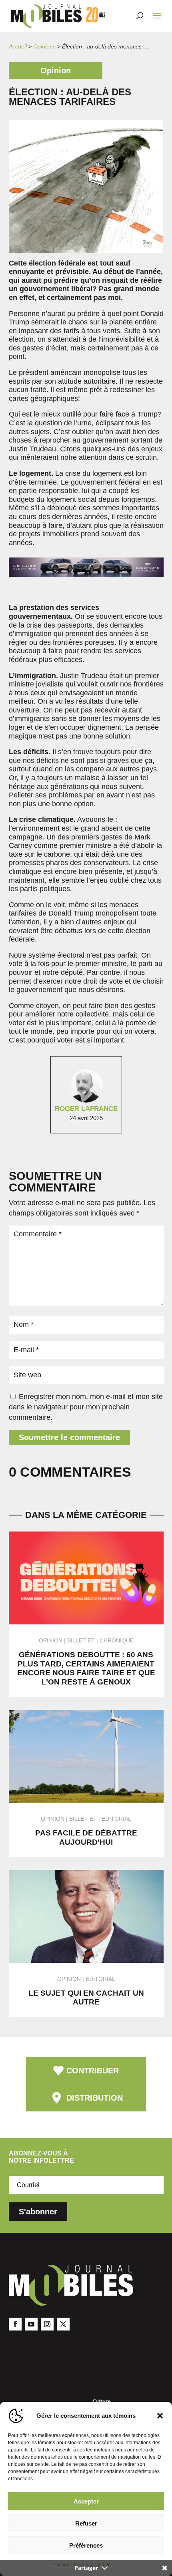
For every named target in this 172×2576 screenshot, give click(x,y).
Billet (77, 1640)
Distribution (95, 2098)
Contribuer (93, 2071)
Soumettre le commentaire (69, 1437)
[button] (160, 2416)
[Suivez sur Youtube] (31, 2324)
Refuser (86, 2523)
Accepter (86, 2501)
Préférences (86, 2545)
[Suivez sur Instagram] (47, 2324)
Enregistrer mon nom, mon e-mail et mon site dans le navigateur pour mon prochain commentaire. (86, 1407)
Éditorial (116, 1819)
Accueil (18, 46)
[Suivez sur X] (63, 2324)
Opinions (44, 46)
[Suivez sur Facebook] (15, 2324)
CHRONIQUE (117, 1640)
